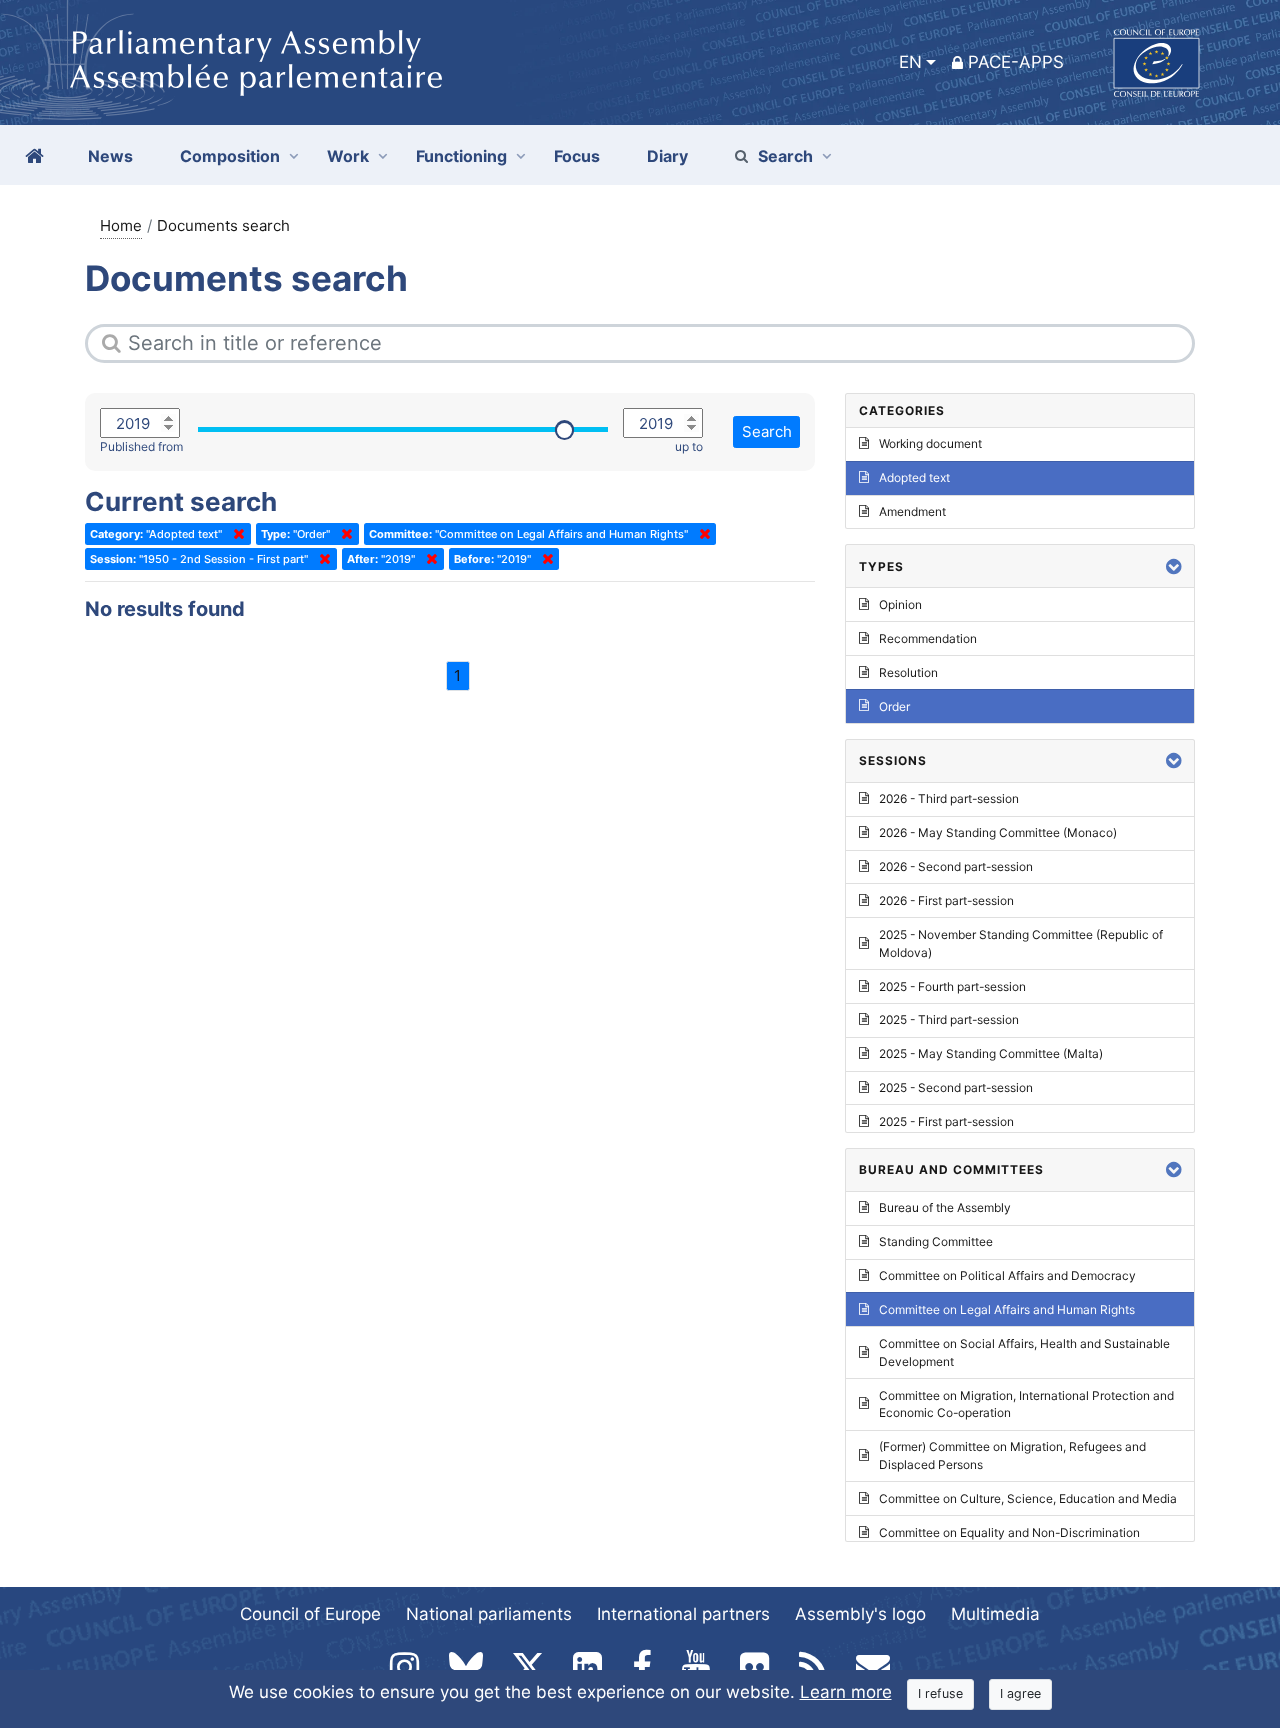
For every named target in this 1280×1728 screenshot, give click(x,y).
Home (121, 225)
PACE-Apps (1016, 62)
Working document (930, 443)
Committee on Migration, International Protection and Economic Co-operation (1026, 1404)
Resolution (908, 672)
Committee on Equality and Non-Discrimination (1009, 1532)
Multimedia (995, 1614)
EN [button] (910, 62)
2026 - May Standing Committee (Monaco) (998, 832)
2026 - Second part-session (956, 866)
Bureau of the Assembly (945, 1207)
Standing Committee (936, 1241)
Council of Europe (310, 1614)
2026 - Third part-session (949, 798)
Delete (235, 534)
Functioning (461, 156)
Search (785, 156)
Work (348, 156)
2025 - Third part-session (949, 1019)
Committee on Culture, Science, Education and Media (1028, 1498)
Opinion (900, 604)
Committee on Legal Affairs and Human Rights (1007, 1309)
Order (894, 706)
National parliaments (489, 1614)
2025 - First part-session (946, 1121)
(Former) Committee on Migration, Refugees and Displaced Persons (1012, 1455)
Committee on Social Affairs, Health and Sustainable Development (1024, 1352)
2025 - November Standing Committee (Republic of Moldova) (1021, 943)
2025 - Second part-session (956, 1087)
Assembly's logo (860, 1614)
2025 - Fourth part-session (952, 986)
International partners (683, 1614)
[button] (1174, 566)
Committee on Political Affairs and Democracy (1007, 1275)
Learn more (846, 1692)
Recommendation (928, 638)
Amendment (912, 511)
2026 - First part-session (946, 900)
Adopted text (914, 477)
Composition (230, 156)
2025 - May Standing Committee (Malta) (991, 1053)
